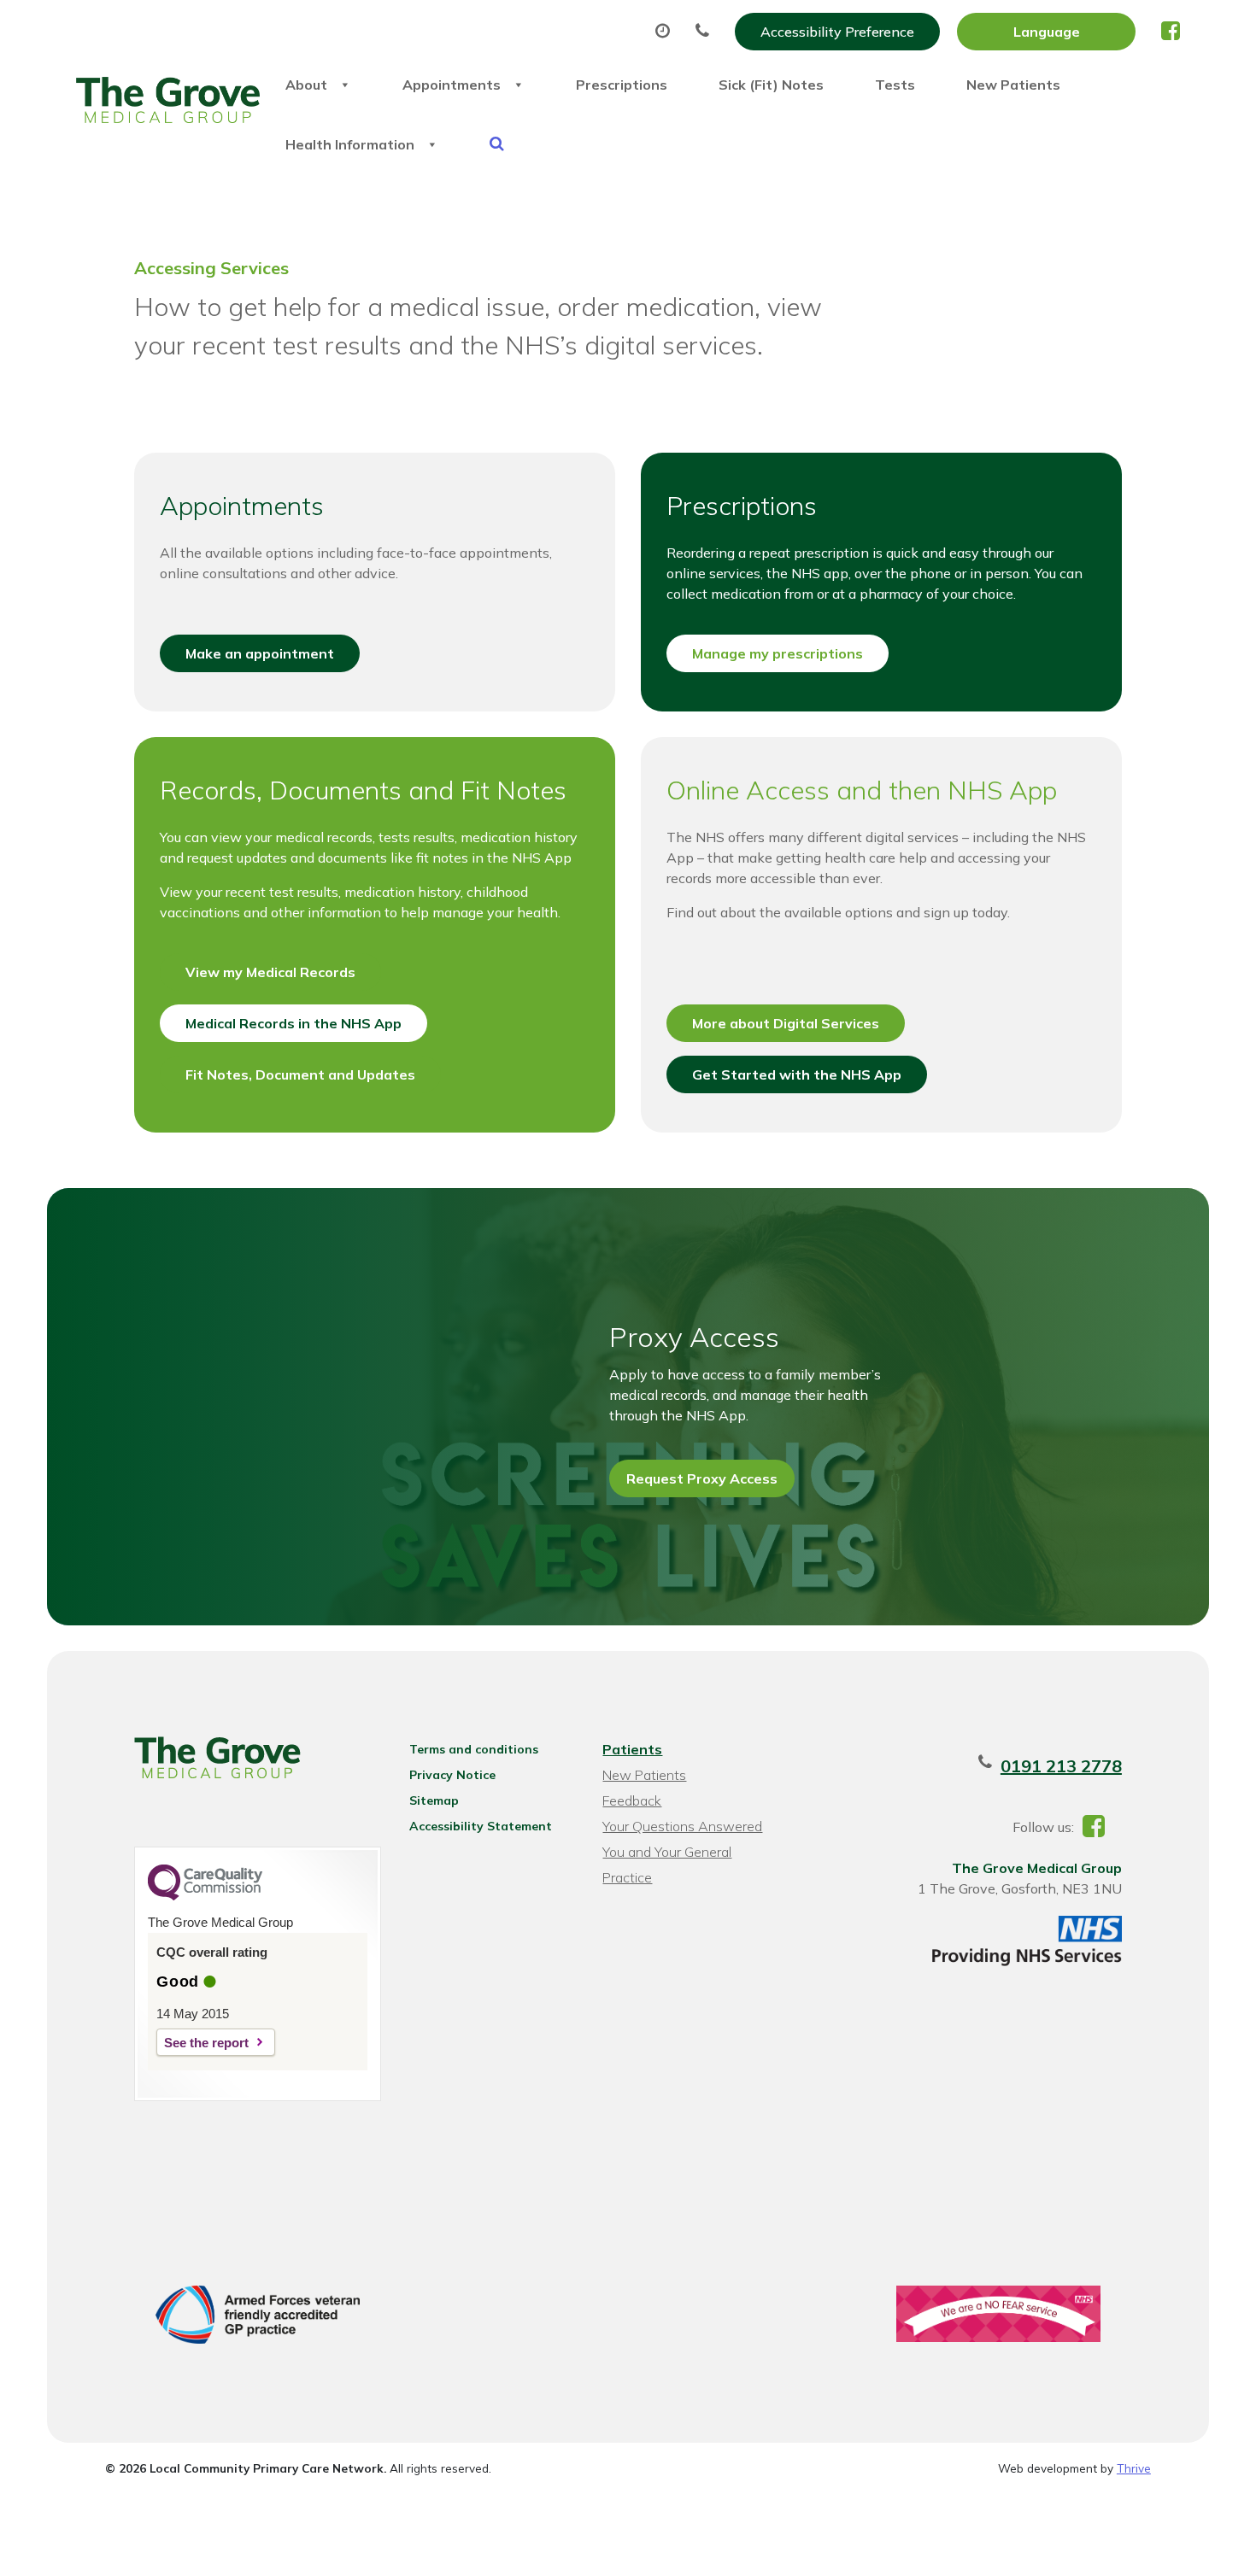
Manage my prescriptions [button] (778, 653)
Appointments (452, 85)
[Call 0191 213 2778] (707, 32)
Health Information (350, 144)
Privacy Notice (452, 1775)
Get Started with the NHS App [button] (797, 1074)
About (306, 85)
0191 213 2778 (1061, 1766)
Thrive (1134, 2468)
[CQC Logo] (205, 1896)
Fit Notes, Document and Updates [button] (300, 1074)
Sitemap (434, 1800)
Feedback (632, 1800)
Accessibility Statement (481, 1826)
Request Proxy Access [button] (702, 1478)
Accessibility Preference (837, 32)
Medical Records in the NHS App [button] (293, 1023)
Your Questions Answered (682, 1826)
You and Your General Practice (667, 1854)
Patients (632, 1749)
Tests (895, 85)
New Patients (1013, 85)
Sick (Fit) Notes (771, 85)
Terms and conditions (474, 1749)
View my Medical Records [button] (270, 972)
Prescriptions (622, 85)
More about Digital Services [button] (786, 1023)
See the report (206, 2043)
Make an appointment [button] (260, 653)
